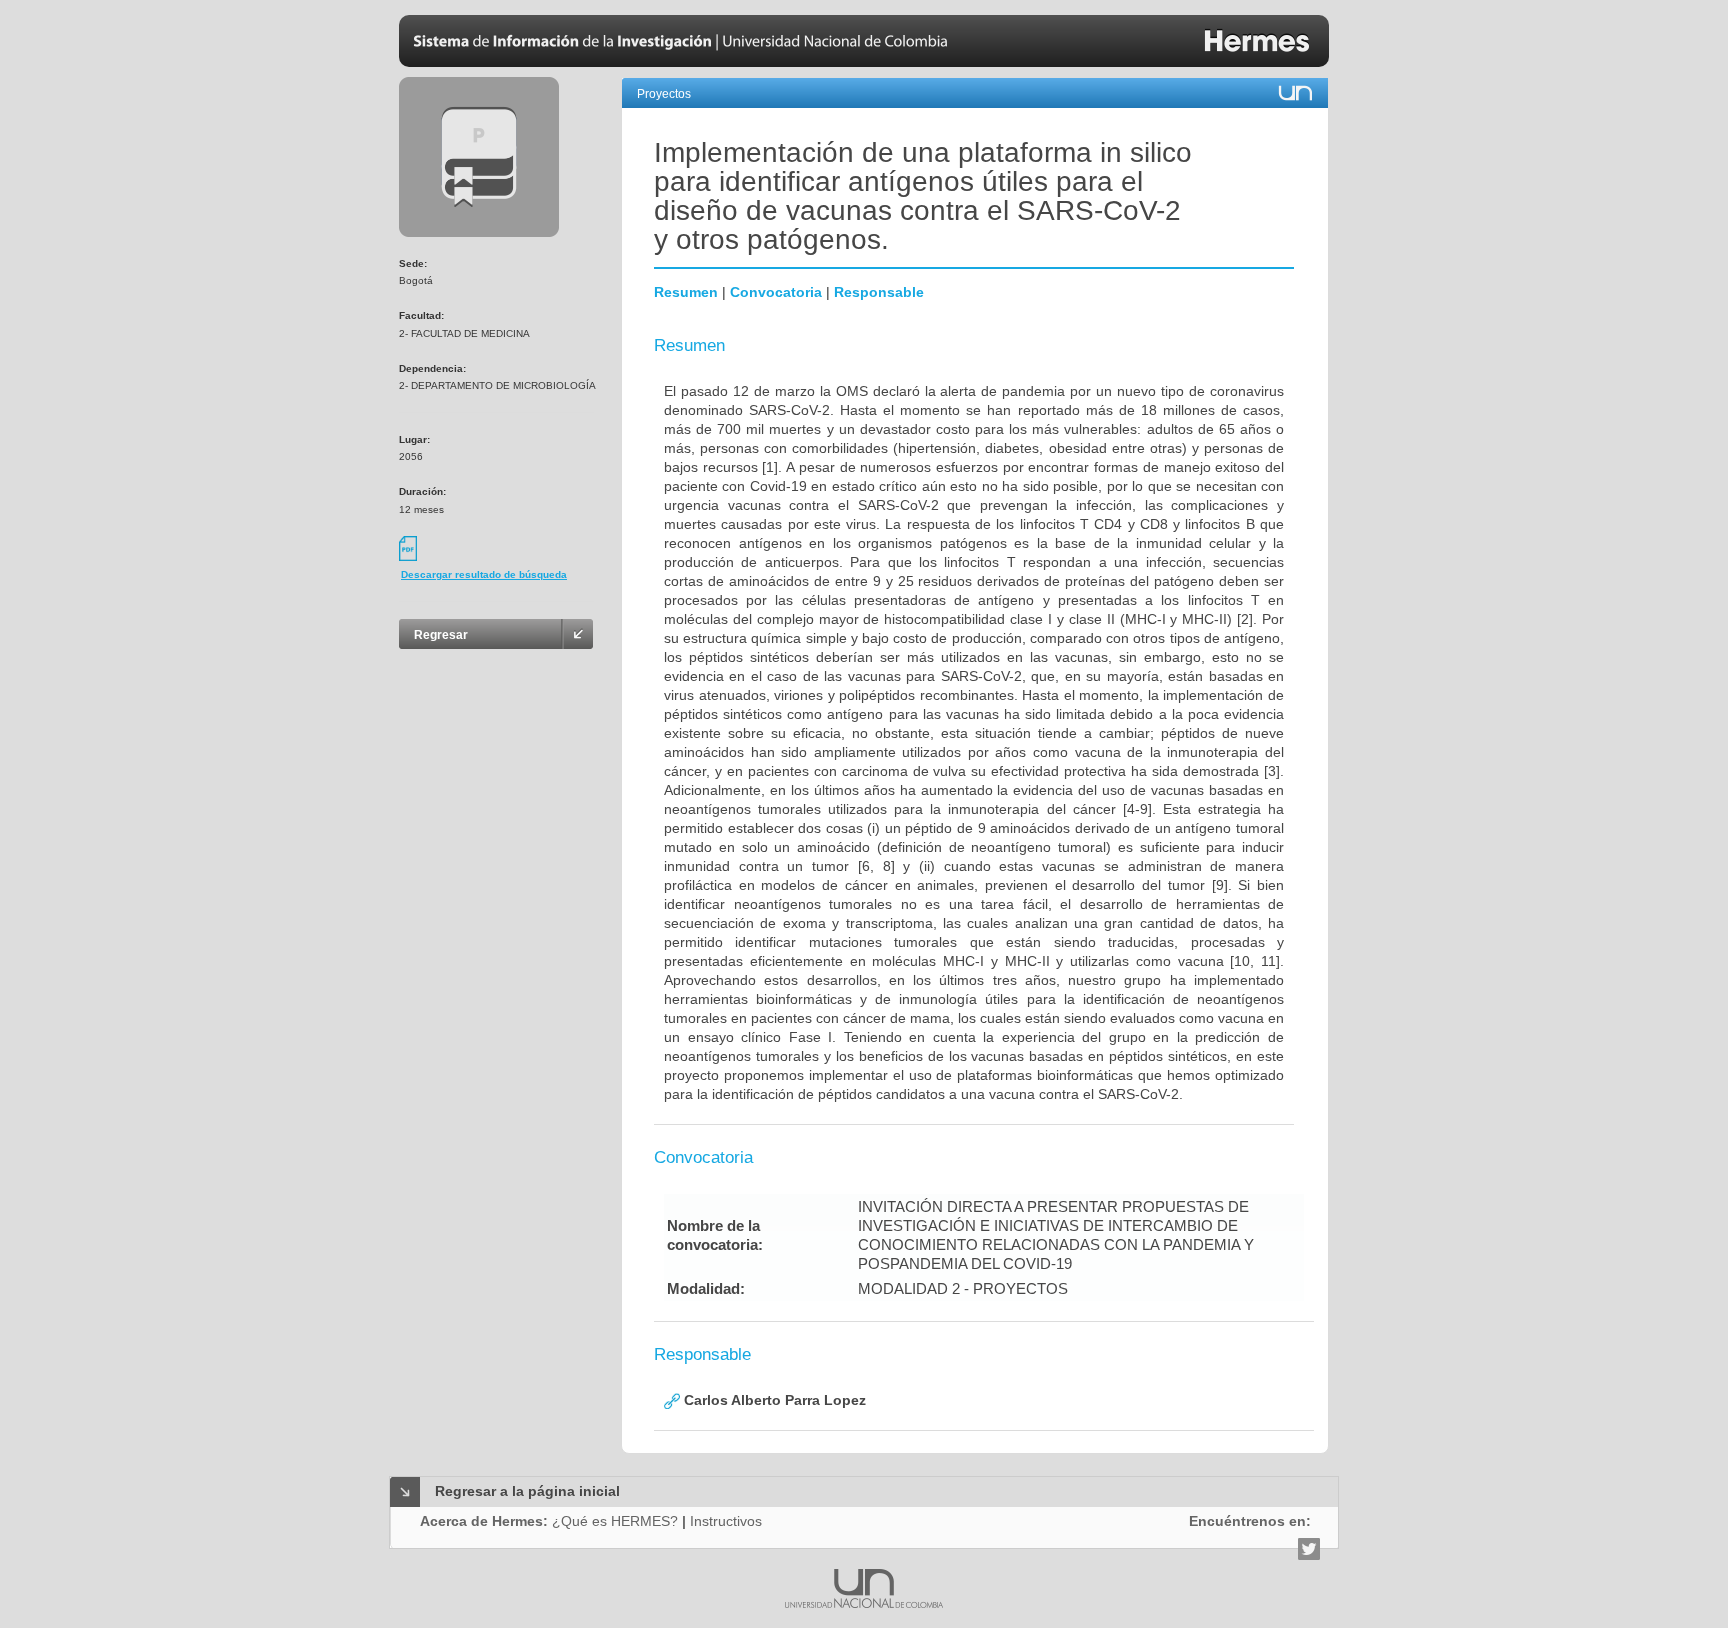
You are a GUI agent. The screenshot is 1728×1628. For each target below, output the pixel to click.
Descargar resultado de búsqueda (484, 574)
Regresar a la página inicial (527, 1491)
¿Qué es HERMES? (615, 1521)
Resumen (686, 292)
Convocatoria (776, 292)
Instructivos (726, 1521)
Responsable (879, 292)
